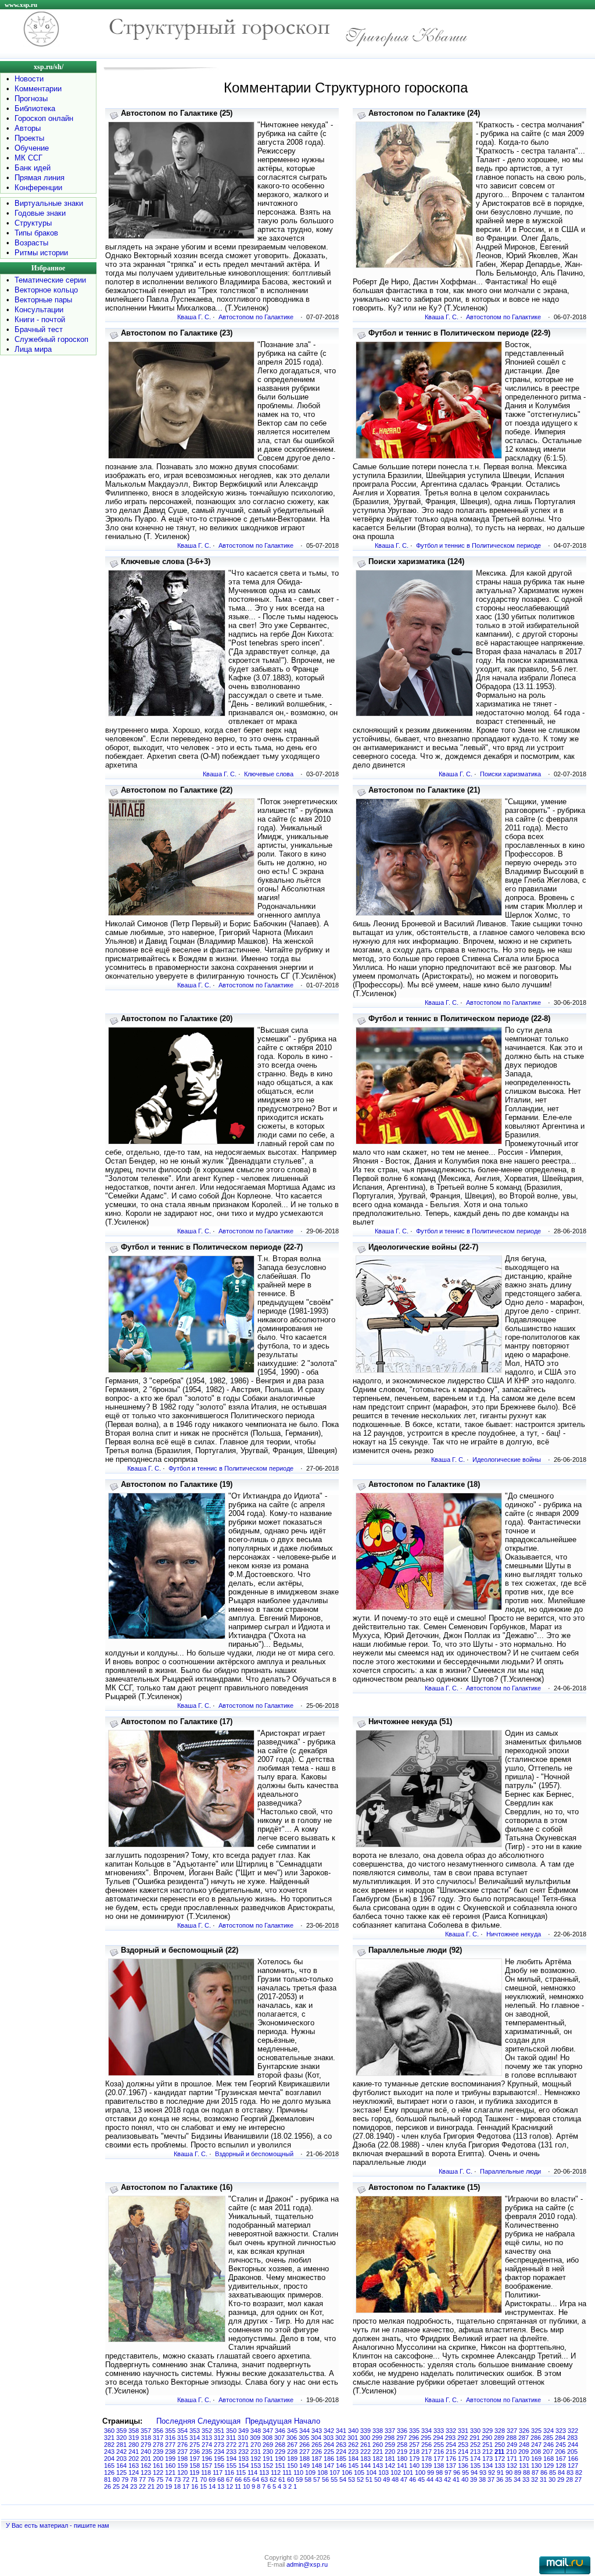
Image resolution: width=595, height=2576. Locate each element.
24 (125, 2486)
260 (378, 2445)
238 (170, 2452)
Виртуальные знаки (49, 203)
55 (334, 2479)
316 (170, 2438)
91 (500, 2472)
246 (549, 2445)
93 (483, 2472)
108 (322, 2472)
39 (474, 2479)
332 (451, 2431)
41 (456, 2479)
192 (256, 2459)
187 (317, 2459)
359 (121, 2431)
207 (548, 2452)
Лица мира (33, 349)
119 (194, 2472)
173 (488, 2459)
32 (535, 2479)
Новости (29, 79)
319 (134, 2438)
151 (280, 2466)
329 (488, 2431)
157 (207, 2466)
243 (109, 2452)
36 (500, 2479)
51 (369, 2479)
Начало (307, 2421)
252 (475, 2445)
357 (146, 2431)
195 (219, 2459)
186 (329, 2459)
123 (146, 2472)
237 (182, 2452)
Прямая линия (40, 178)
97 (448, 2472)
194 (231, 2459)
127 (573, 2466)
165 (109, 2466)
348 (256, 2431)
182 (378, 2459)
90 (509, 2472)
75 (160, 2479)
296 (414, 2438)
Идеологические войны (507, 1460)
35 (508, 2479)
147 (329, 2466)
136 (463, 2466)
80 (116, 2479)
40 (465, 2479)
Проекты (29, 138)
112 (276, 2472)
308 (267, 2438)
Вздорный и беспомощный (254, 2154)
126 (109, 2472)
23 (134, 2486)
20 (160, 2486)
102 (396, 2472)
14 (212, 2486)
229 (280, 2452)
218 (414, 2452)
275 (195, 2445)
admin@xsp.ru (307, 2564)
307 (279, 2438)
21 (151, 2486)
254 (451, 2445)
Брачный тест (39, 329)
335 (414, 2431)
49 (386, 2479)
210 (511, 2452)
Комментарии (38, 89)
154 (243, 2466)
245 (561, 2445)
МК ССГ (28, 158)
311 (231, 2438)
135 (475, 2466)
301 (353, 2438)
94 (474, 2472)
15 (203, 2486)
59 (299, 2479)
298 (389, 2438)
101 (408, 2472)
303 (328, 2438)
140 (414, 2466)
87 (535, 2472)
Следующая (219, 2421)
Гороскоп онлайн (44, 118)
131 (524, 2466)
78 (134, 2479)
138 (439, 2466)
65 (247, 2479)
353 (195, 2431)
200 (158, 2459)
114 (252, 2472)
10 (246, 2486)
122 (158, 2472)
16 (195, 2486)
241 (134, 2452)
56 (325, 2479)
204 (109, 2459)
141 (402, 2466)
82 (579, 2472)
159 (182, 2466)
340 (353, 2431)
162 (146, 2466)
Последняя (176, 2421)
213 (475, 2452)
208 (536, 2452)
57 (317, 2479)
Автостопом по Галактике (256, 317)
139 (426, 2466)
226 (317, 2452)
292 (463, 2438)
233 (231, 2452)
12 (230, 2486)
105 (359, 2472)
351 (219, 2431)
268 (280, 2445)
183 (365, 2459)
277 (170, 2445)
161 (158, 2466)
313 (207, 2438)
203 (121, 2459)
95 (465, 2472)
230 (268, 2452)
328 (500, 2431)
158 (195, 2466)
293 (450, 2438)
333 (439, 2431)
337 (390, 2431)
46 (413, 2479)
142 (390, 2466)
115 (241, 2472)
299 (377, 2438)
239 (158, 2452)
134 (488, 2466)
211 (499, 2452)
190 (280, 2459)
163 (134, 2466)
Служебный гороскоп (51, 339)
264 (329, 2445)
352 (207, 2431)
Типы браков (36, 233)
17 (186, 2486)
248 (524, 2445)
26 (107, 2486)
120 (182, 2472)
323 (561, 2431)
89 (518, 2472)
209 (524, 2452)
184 (353, 2459)
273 (219, 2445)
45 (421, 2479)
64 (256, 2479)
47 (404, 2479)
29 (561, 2479)
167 (561, 2459)
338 (378, 2431)
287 (524, 2438)
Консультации (39, 310)
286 (536, 2438)
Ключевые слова (269, 774)
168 (549, 2459)
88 (526, 2472)
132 (512, 2466)
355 (170, 2431)
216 (439, 2452)
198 (182, 2459)
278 (158, 2445)
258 (402, 2445)
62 (273, 2479)
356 (158, 2431)
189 (292, 2459)
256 (426, 2445)
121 (170, 2472)
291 (475, 2438)
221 (378, 2452)
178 (426, 2459)
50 (378, 2479)
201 (146, 2459)
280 (134, 2445)
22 (142, 2486)
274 (207, 2445)
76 (151, 2479)
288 (511, 2438)
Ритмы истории (41, 253)
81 (107, 2479)
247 (536, 2445)
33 (526, 2479)
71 (195, 2479)
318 (146, 2438)
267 (292, 2445)
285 (548, 2438)
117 (218, 2472)
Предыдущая (268, 2421)
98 (439, 2472)
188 (304, 2459)
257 (414, 2445)
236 (195, 2452)
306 (292, 2438)
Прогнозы (31, 99)
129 (549, 2466)
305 (304, 2438)
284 (560, 2438)
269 (268, 2445)
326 (524, 2431)
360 (109, 2431)
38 (482, 2479)
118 (206, 2472)
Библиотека (35, 108)
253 (463, 2445)
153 (256, 2466)
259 (390, 2445)
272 (231, 2445)
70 (203, 2479)
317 (158, 2438)
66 (238, 2479)
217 (426, 2452)
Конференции (38, 188)
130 (536, 2466)
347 (268, 2431)
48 (395, 2479)
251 (488, 2445)
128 (561, 2466)
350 (231, 2431)
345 (292, 2431)
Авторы (28, 128)
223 (353, 2452)
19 (169, 2486)
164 (121, 2466)
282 (109, 2445)
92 (492, 2472)
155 (231, 2466)
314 (195, 2438)
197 (195, 2459)
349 (243, 2431)
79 (125, 2479)
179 (414, 2459)
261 (365, 2445)
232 (243, 2452)
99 (431, 2472)
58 (308, 2479)
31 (543, 2479)
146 (341, 2466)
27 (578, 2479)
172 (500, 2459)
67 (230, 2479)
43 (439, 2479)
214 (463, 2452)
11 (238, 2486)
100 (420, 2472)
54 (343, 2479)
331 (463, 2431)
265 (317, 2445)
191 (268, 2459)
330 (475, 2431)
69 (212, 2479)
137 (451, 2466)
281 (121, 2445)
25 (116, 2486)
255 (439, 2445)
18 (177, 2486)
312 (219, 2438)
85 (553, 2472)
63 (264, 2479)
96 (457, 2472)
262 (353, 2445)
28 (569, 2479)
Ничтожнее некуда (514, 1934)
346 (280, 2431)
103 (383, 2472)
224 (341, 2452)
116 (229, 2472)
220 (390, 2452)
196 (207, 2459)
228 (292, 2452)
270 (256, 2445)
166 (573, 2459)
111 (287, 2472)
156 (219, 2466)
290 (487, 2438)
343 (317, 2431)
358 (134, 2431)
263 (341, 2445)
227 (304, 2452)
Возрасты (31, 243)
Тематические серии (50, 280)
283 (572, 2438)
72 (186, 2479)
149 (304, 2466)
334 (426, 2431)
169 (536, 2459)
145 (353, 2466)
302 (340, 2438)
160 (170, 2466)
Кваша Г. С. (194, 317)
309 (255, 2438)
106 (347, 2472)
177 (439, 2459)
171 (512, 2459)
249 (512, 2445)
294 (438, 2438)
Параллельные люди (510, 2171)
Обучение (32, 148)
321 (109, 2438)
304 (316, 2438)
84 (561, 2472)
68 (221, 2479)
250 (500, 2445)
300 (365, 2438)
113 (264, 2472)
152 (268, 2466)
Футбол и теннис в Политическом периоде (478, 545)
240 (146, 2452)
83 (570, 2472)
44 (430, 2479)
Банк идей (33, 168)
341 (341, 2431)
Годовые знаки (40, 213)
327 (512, 2431)
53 (352, 2479)
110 (298, 2472)
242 (121, 2452)
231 (256, 2452)
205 (572, 2452)
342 (329, 2431)
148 (317, 2466)
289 (499, 2438)
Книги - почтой (40, 320)
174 (475, 2459)
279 (146, 2445)
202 (134, 2459)
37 (491, 2479)
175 (463, 2459)
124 (134, 2472)
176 (451, 2459)
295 (426, 2438)
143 (378, 2466)
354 (182, 2431)
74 (169, 2479)
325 (536, 2431)
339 (365, 2431)
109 (310, 2472)
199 (170, 2459)
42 (447, 2479)
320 (121, 2438)
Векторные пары (43, 300)
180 (402, 2459)
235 (207, 2452)
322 (573, 2431)
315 (182, 2438)
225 (329, 2452)
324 (549, 2431)
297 (402, 2438)
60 (291, 2479)
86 (544, 2472)
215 (451, 2452)
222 (365, 2452)
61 (282, 2479)
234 (219, 2452)
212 (488, 2452)
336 (402, 2431)
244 (573, 2445)
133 (500, 2466)
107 (335, 2472)
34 (517, 2479)
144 (365, 2466)
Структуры (33, 223)
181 (390, 2459)
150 (292, 2466)
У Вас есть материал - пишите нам (58, 2525)
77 (142, 2479)
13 (221, 2486)
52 (360, 2479)
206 (560, 2452)
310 (243, 2438)
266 (304, 2445)
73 (177, 2479)
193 (243, 2459)
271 (243, 2445)
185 (341, 2459)
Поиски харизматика (510, 774)
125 (121, 2472)
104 (371, 2472)
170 (524, 2459)
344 (304, 2431)
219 (402, 2452)
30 (552, 2479)
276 (182, 2445)
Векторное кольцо (46, 290)
